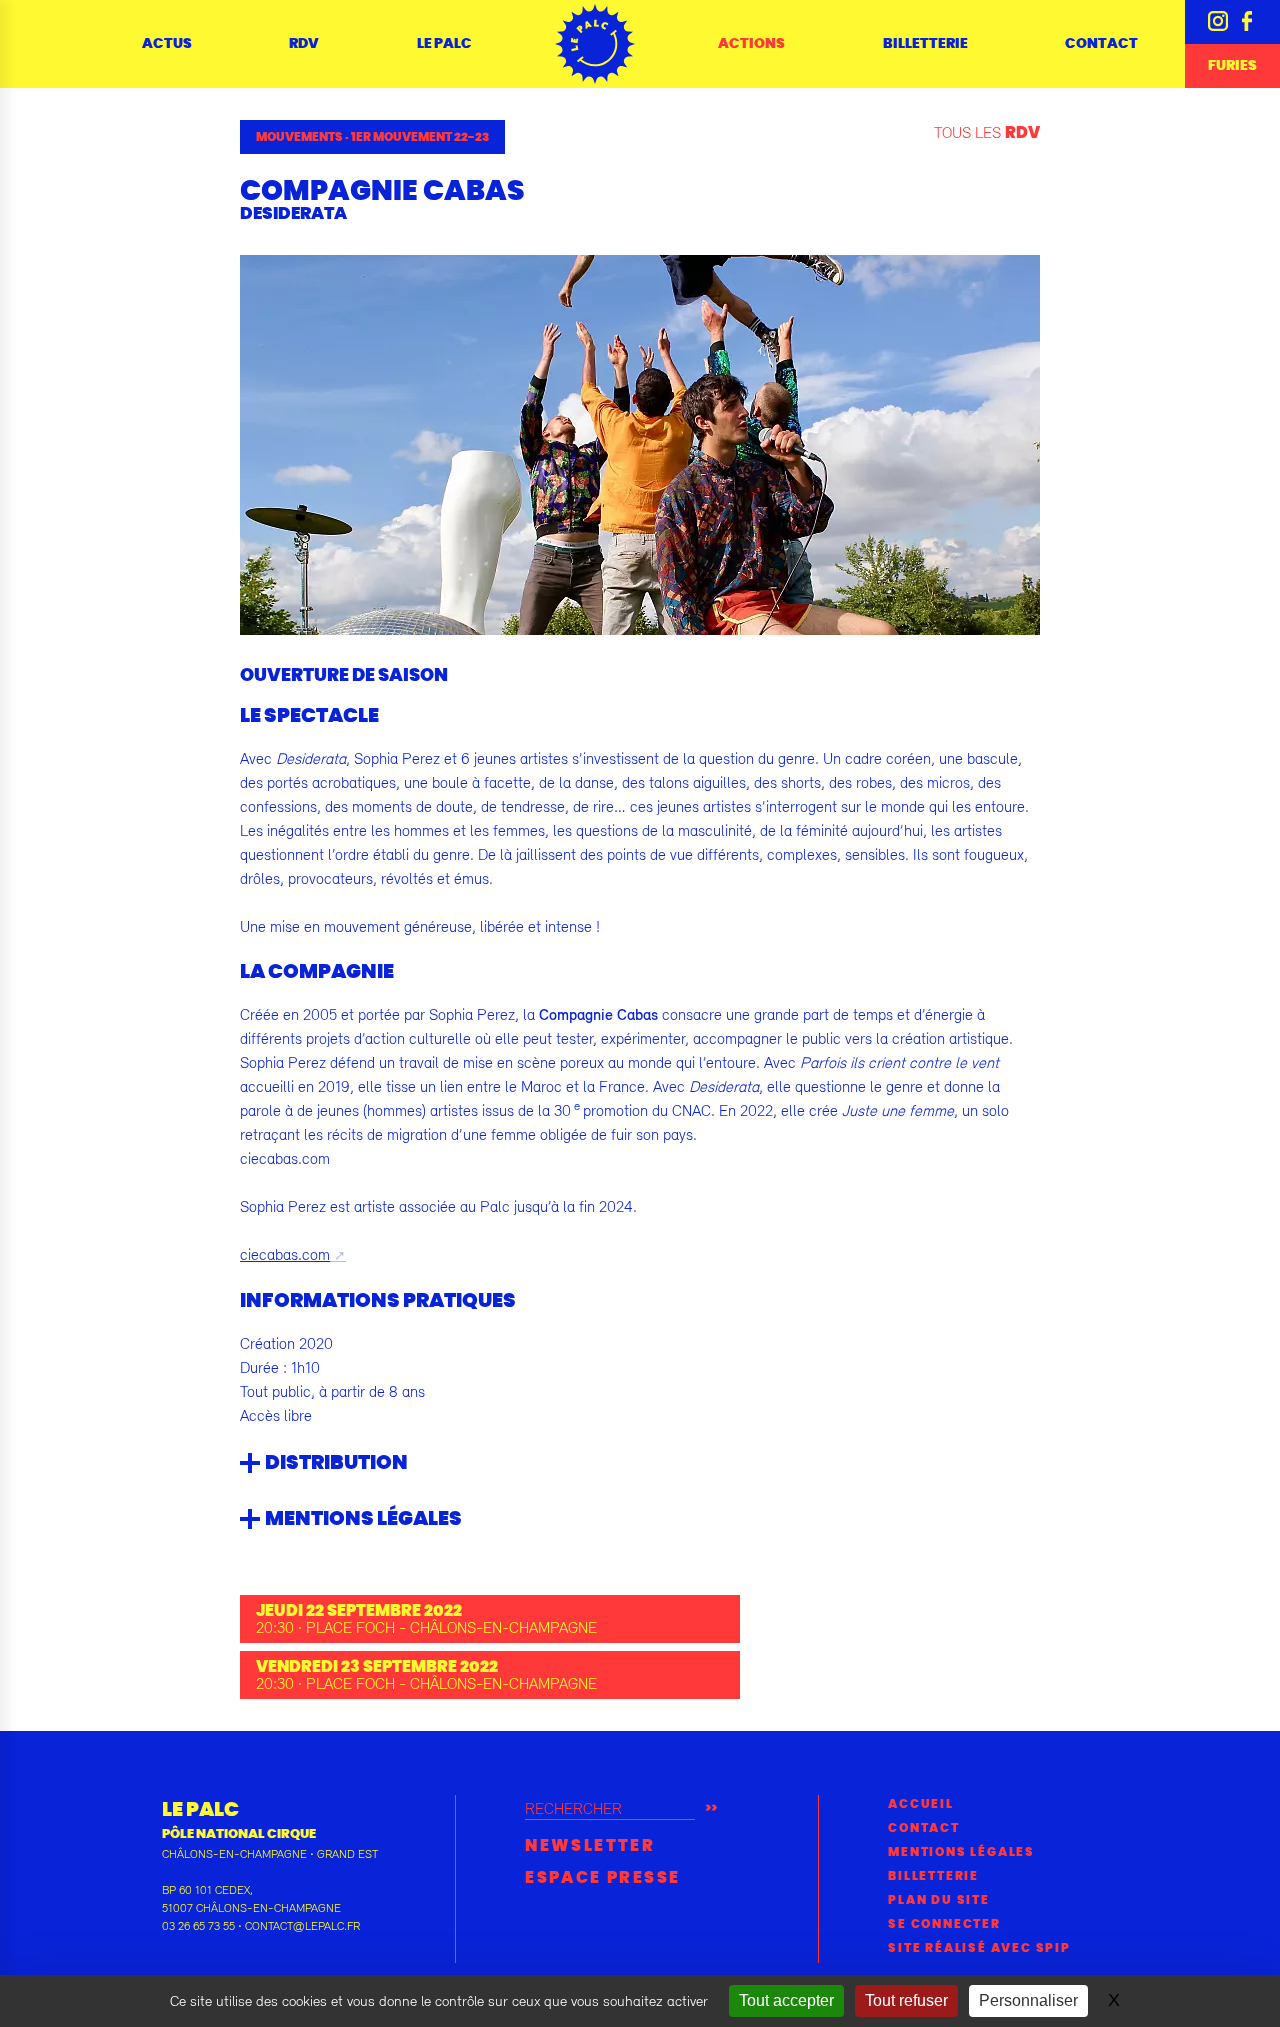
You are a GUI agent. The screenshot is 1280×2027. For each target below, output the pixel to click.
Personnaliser (1028, 2000)
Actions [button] (751, 44)
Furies (1232, 66)
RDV (304, 44)
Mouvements (299, 137)
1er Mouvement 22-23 (420, 137)
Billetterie (925, 44)
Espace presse (602, 1878)
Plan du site (939, 1900)
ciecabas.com (285, 1254)
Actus (167, 44)
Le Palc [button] (444, 44)
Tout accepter (786, 2000)
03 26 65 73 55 (198, 1926)
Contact (1101, 44)
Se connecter (944, 1924)
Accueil (921, 1804)
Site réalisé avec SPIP (979, 1948)
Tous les (987, 132)
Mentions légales (961, 1852)
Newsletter (590, 1846)
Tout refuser (906, 2000)
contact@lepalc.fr (302, 1926)
